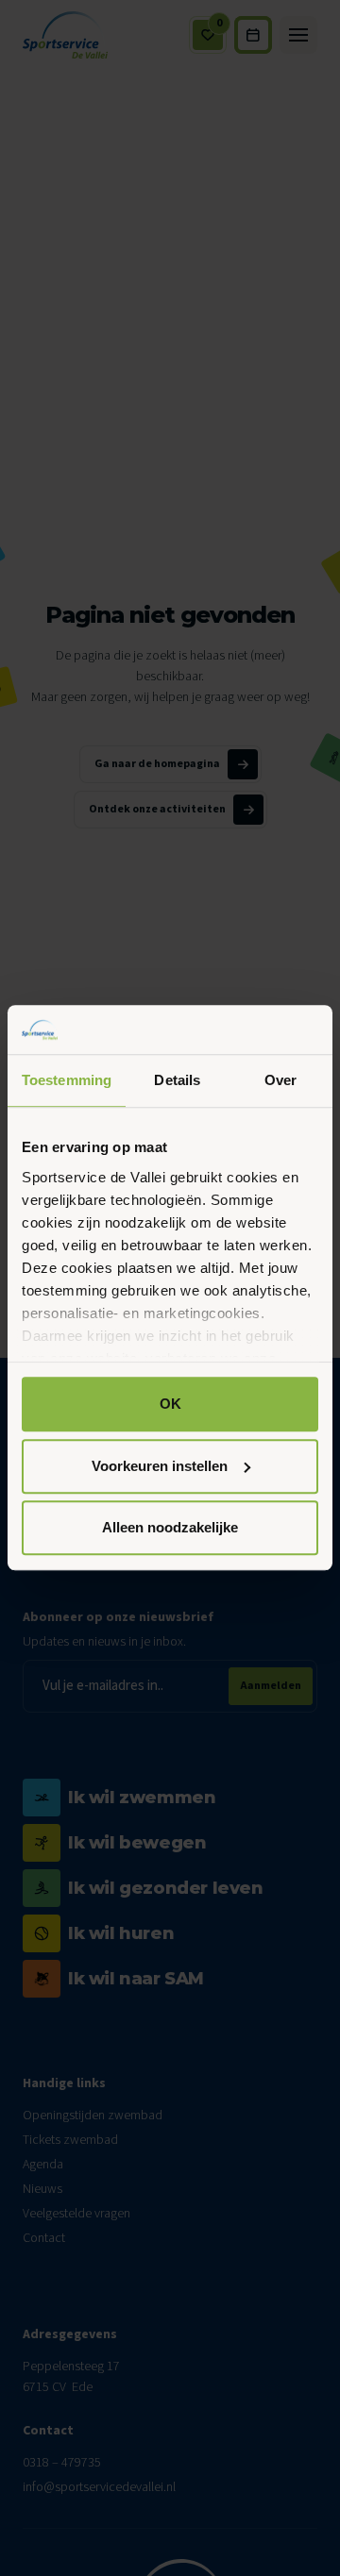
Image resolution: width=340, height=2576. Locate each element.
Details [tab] (177, 1081)
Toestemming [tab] (67, 1081)
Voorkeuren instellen (160, 1466)
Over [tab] (280, 1081)
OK (170, 1405)
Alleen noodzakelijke (170, 1528)
